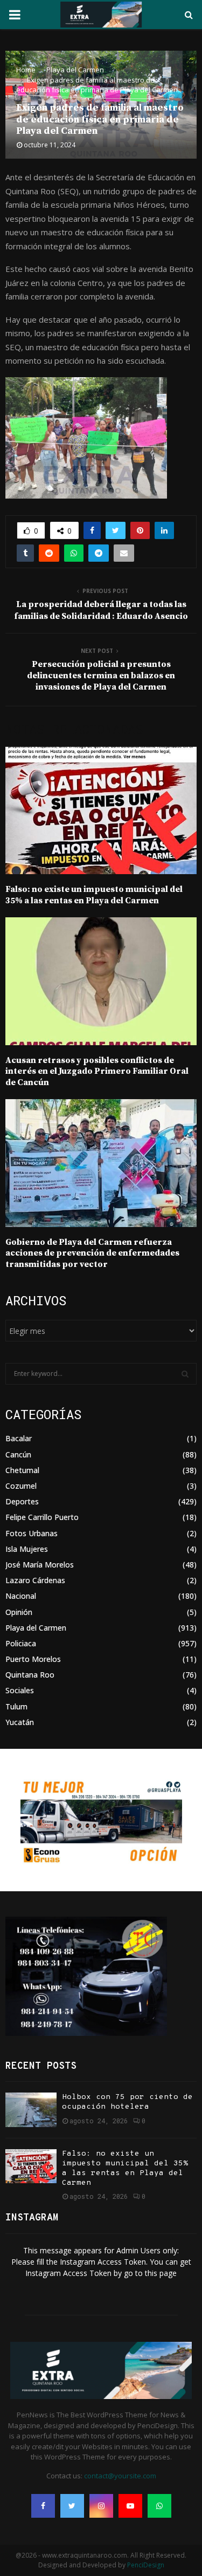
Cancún (18, 1454)
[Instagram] (101, 2506)
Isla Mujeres (27, 1549)
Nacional (21, 1596)
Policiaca (21, 1643)
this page (161, 2273)
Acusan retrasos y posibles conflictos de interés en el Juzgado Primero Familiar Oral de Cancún (97, 1072)
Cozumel (21, 1486)
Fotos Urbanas (32, 1533)
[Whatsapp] (159, 2506)
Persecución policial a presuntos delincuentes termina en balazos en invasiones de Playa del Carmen (101, 676)
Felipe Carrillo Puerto (42, 1517)
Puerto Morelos (33, 1659)
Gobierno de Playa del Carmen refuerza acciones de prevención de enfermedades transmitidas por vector (92, 1253)
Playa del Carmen (36, 1628)
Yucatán (20, 1722)
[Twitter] (72, 2506)
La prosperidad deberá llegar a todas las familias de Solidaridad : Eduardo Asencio (101, 610)
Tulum (16, 1706)
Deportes (22, 1501)
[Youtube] (130, 2506)
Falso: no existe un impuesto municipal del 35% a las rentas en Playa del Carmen (94, 895)
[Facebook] (43, 2506)
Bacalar (19, 1438)
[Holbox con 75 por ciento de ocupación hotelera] (31, 2110)
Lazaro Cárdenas (35, 1580)
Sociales (20, 1690)
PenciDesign (146, 2565)
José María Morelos (40, 1565)
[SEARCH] (185, 1374)
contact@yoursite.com (120, 2476)
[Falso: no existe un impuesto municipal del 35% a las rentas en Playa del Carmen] (31, 2166)
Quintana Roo (30, 1675)
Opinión (19, 1612)
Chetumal (22, 1470)
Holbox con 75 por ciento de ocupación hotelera (127, 2102)
